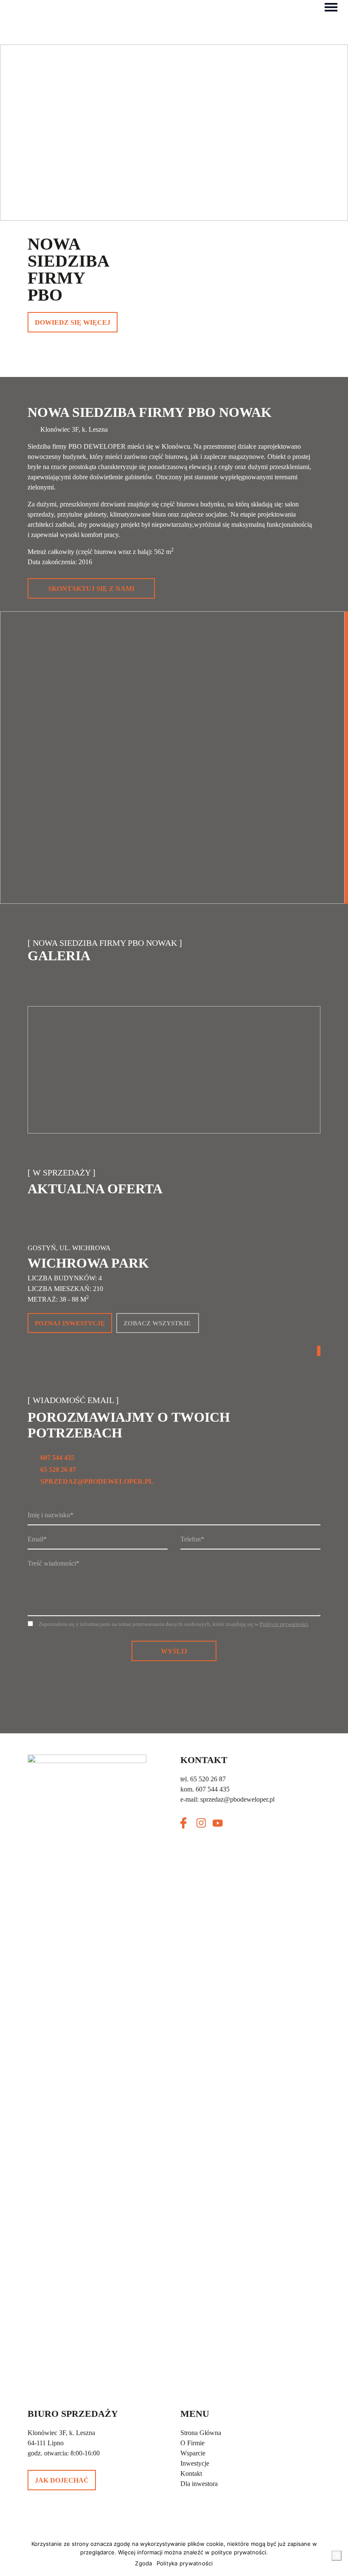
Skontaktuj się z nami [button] (91, 589)
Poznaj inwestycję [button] (70, 1323)
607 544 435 (57, 1458)
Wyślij (174, 1651)
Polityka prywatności (185, 2563)
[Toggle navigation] (331, 6)
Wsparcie (193, 2453)
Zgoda (143, 2563)
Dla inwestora (199, 2484)
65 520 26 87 (58, 1469)
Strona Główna (201, 2433)
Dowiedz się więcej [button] (73, 322)
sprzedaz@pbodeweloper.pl (97, 1481)
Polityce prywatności (284, 1624)
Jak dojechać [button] (62, 2480)
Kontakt (191, 2473)
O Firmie (192, 2443)
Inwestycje (195, 2463)
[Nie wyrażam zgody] (337, 2556)
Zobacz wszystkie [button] (157, 1323)
